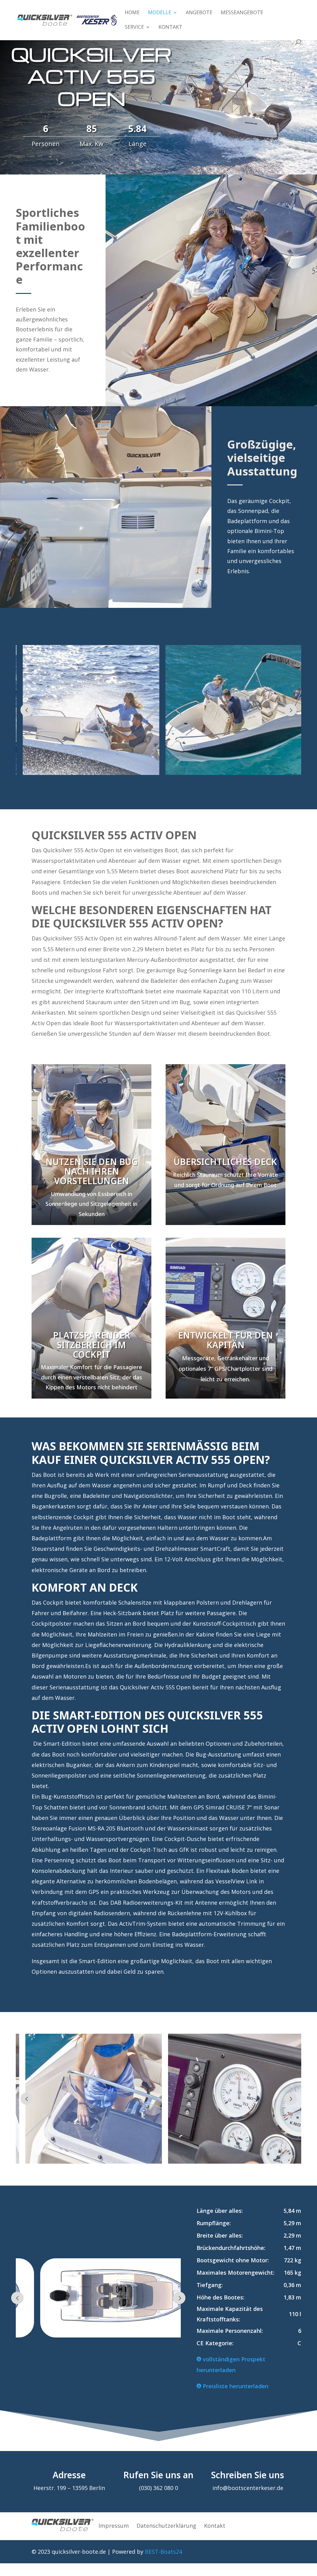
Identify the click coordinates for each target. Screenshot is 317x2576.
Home (132, 13)
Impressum (114, 2526)
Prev (27, 710)
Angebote (199, 13)
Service (134, 28)
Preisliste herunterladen (235, 2386)
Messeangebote (242, 13)
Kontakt (170, 28)
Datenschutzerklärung (166, 2526)
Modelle (160, 13)
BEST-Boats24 (163, 2552)
